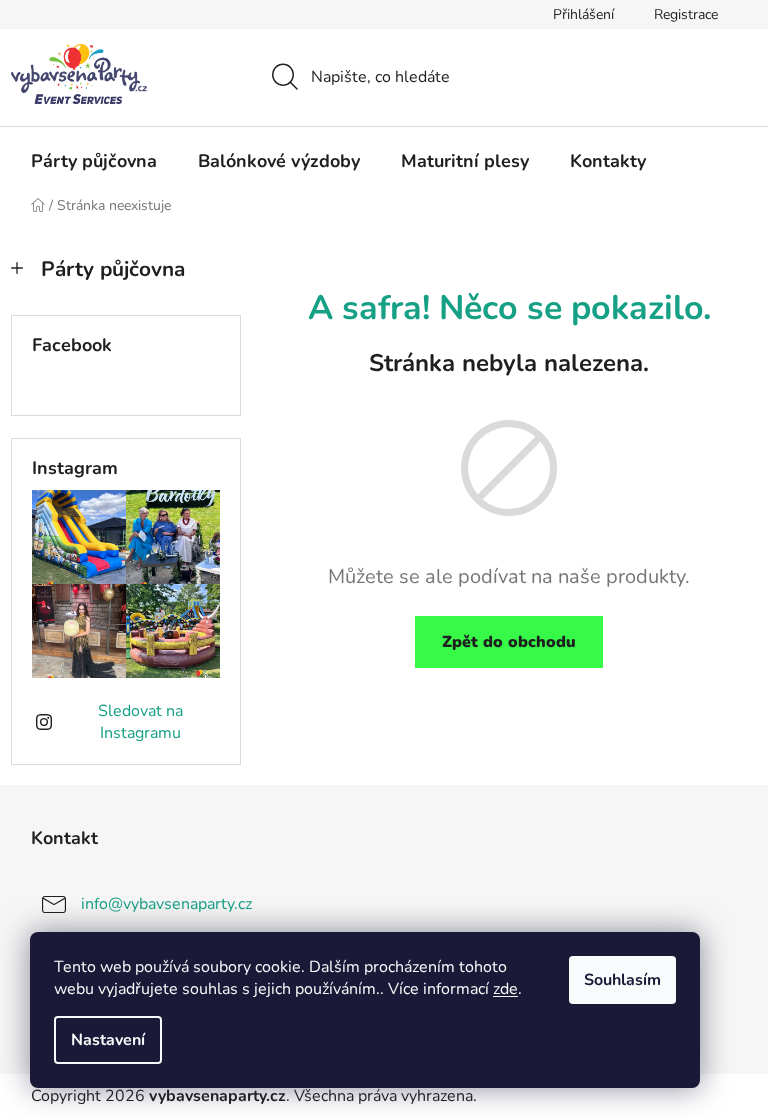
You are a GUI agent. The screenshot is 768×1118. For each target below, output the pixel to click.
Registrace (686, 14)
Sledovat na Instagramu (140, 722)
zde (505, 989)
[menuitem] (94, 161)
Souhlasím (622, 980)
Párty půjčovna (113, 269)
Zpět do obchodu (509, 642)
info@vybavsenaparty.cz (166, 904)
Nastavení (108, 1040)
